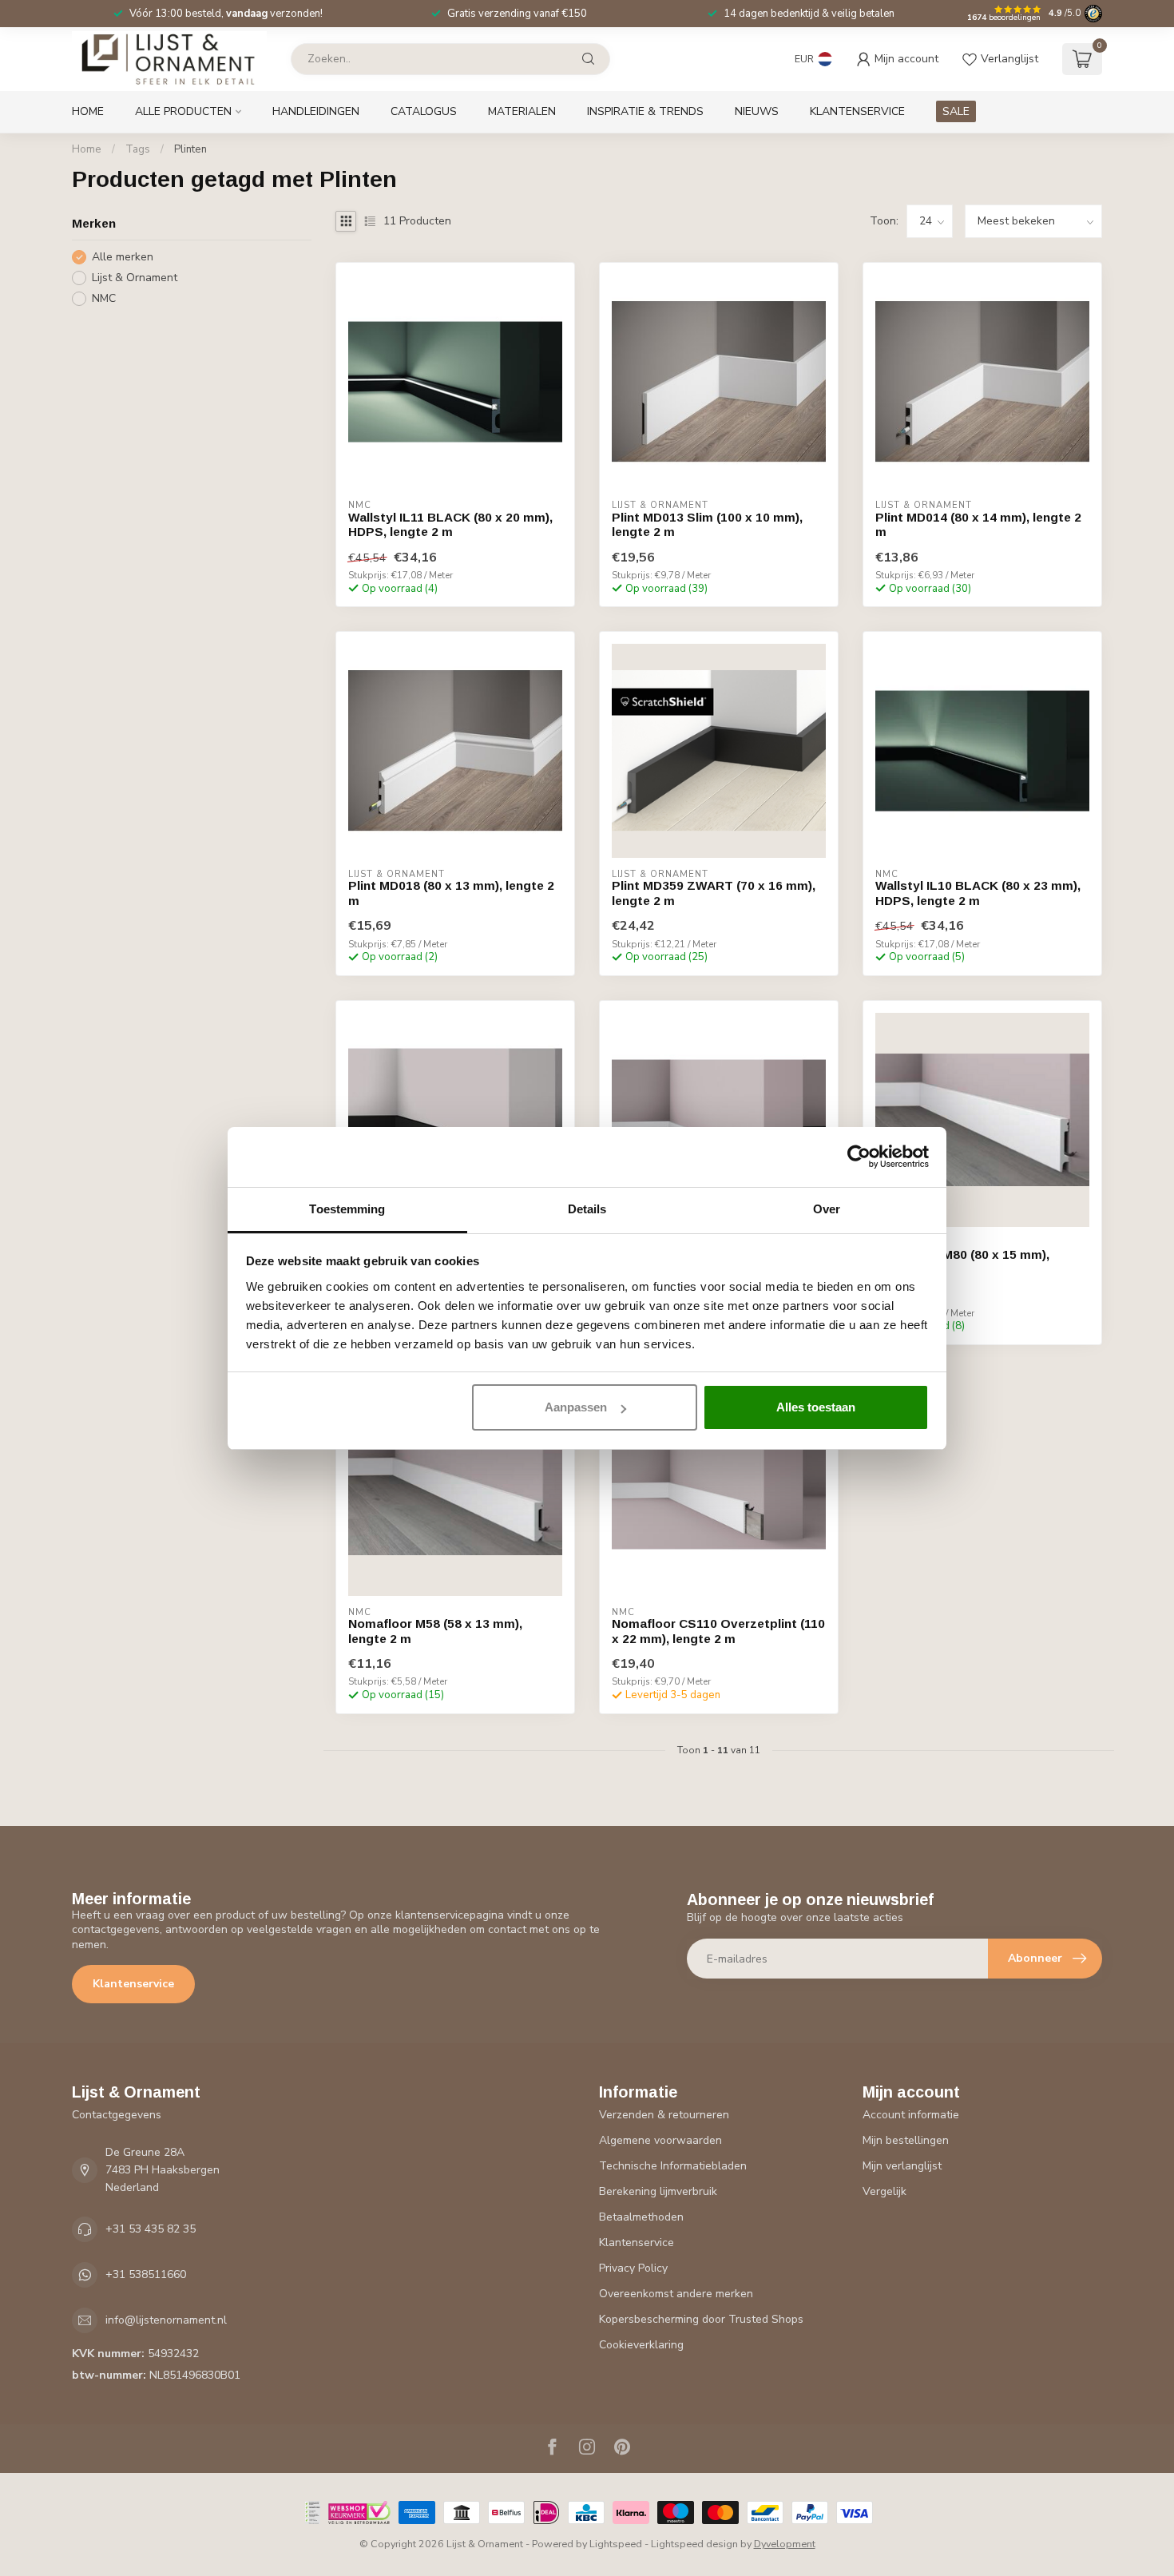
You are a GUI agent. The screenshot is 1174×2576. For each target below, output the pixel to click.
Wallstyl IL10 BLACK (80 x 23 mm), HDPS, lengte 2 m (978, 893)
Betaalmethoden (641, 2217)
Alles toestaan (816, 1407)
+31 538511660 (146, 2274)
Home (88, 111)
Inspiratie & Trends (645, 111)
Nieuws (757, 111)
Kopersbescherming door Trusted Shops (701, 2319)
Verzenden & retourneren (664, 2115)
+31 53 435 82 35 (151, 2229)
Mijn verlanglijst (902, 2166)
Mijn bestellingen (906, 2140)
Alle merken (123, 257)
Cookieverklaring (641, 2345)
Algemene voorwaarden (660, 2140)
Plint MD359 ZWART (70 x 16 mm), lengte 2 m (714, 893)
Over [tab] (827, 1209)
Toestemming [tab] (347, 1209)
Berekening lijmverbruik (658, 2191)
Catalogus (424, 111)
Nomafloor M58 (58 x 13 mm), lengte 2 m (435, 1631)
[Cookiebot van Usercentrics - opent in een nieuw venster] (859, 1157)
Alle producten (183, 111)
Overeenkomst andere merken (676, 2294)
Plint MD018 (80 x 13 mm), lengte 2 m (451, 893)
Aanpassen (576, 1407)
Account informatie (911, 2115)
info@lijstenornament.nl (166, 2320)
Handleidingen (316, 111)
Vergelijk (884, 2191)
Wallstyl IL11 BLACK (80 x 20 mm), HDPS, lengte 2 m (450, 524)
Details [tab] (587, 1209)
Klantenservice (857, 111)
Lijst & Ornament (135, 278)
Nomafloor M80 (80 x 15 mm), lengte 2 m (962, 1262)
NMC (104, 298)
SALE (956, 111)
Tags (138, 149)
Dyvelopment (785, 2544)
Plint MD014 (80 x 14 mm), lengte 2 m (978, 524)
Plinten (190, 149)
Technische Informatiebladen (673, 2166)
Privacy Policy (633, 2268)
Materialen (522, 111)
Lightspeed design (694, 2544)
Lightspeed (616, 2544)
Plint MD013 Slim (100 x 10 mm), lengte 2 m (707, 524)
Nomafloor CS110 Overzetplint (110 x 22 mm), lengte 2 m (718, 1631)
